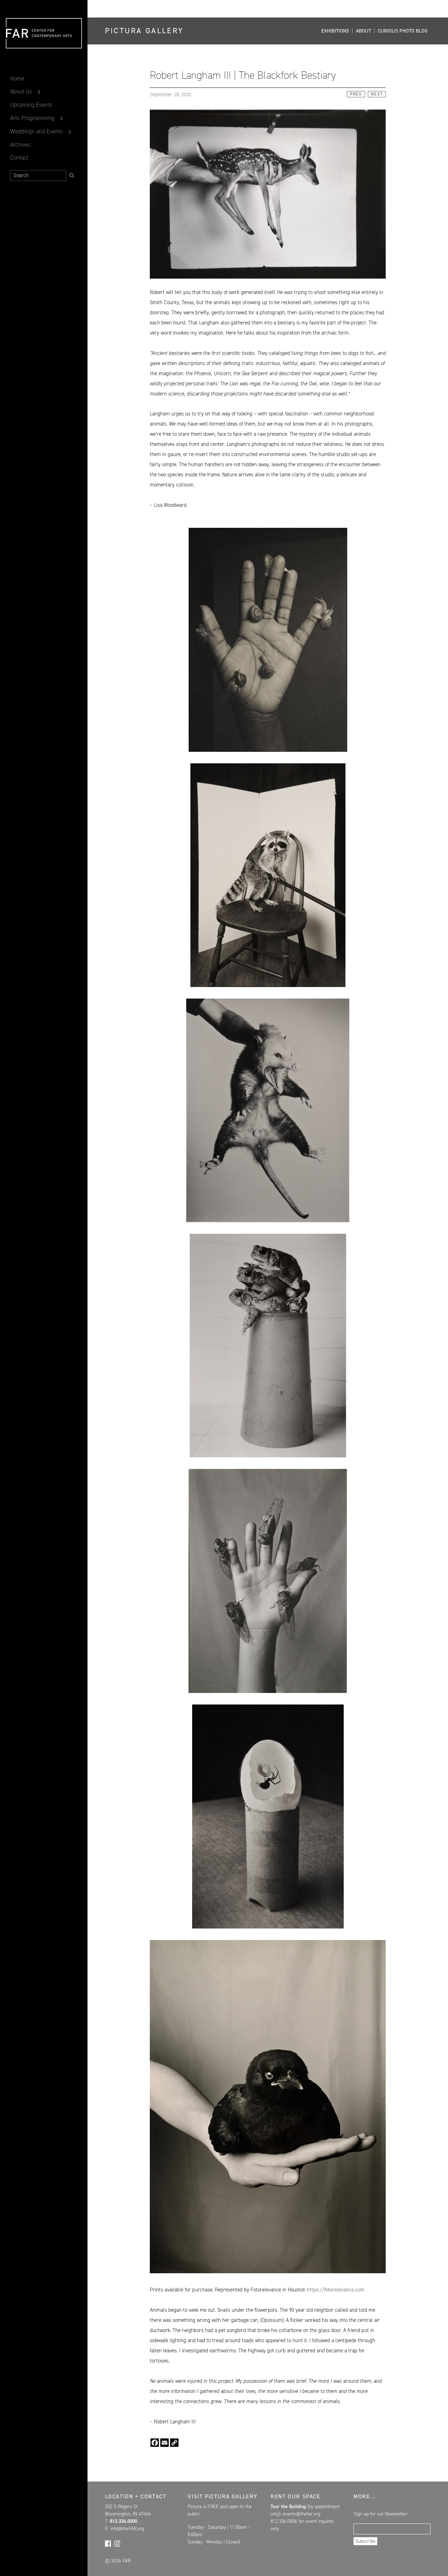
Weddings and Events (37, 131)
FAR (17, 49)
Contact (19, 157)
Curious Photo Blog (403, 31)
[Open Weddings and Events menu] (70, 132)
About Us (21, 91)
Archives (20, 145)
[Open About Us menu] (39, 92)
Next (377, 94)
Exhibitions (335, 31)
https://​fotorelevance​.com (336, 2290)
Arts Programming (32, 118)
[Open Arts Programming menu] (61, 118)
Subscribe (365, 2541)
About (363, 31)
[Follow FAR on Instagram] (117, 2543)
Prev (356, 94)
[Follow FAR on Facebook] (108, 2543)
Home (17, 78)
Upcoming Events (31, 105)
